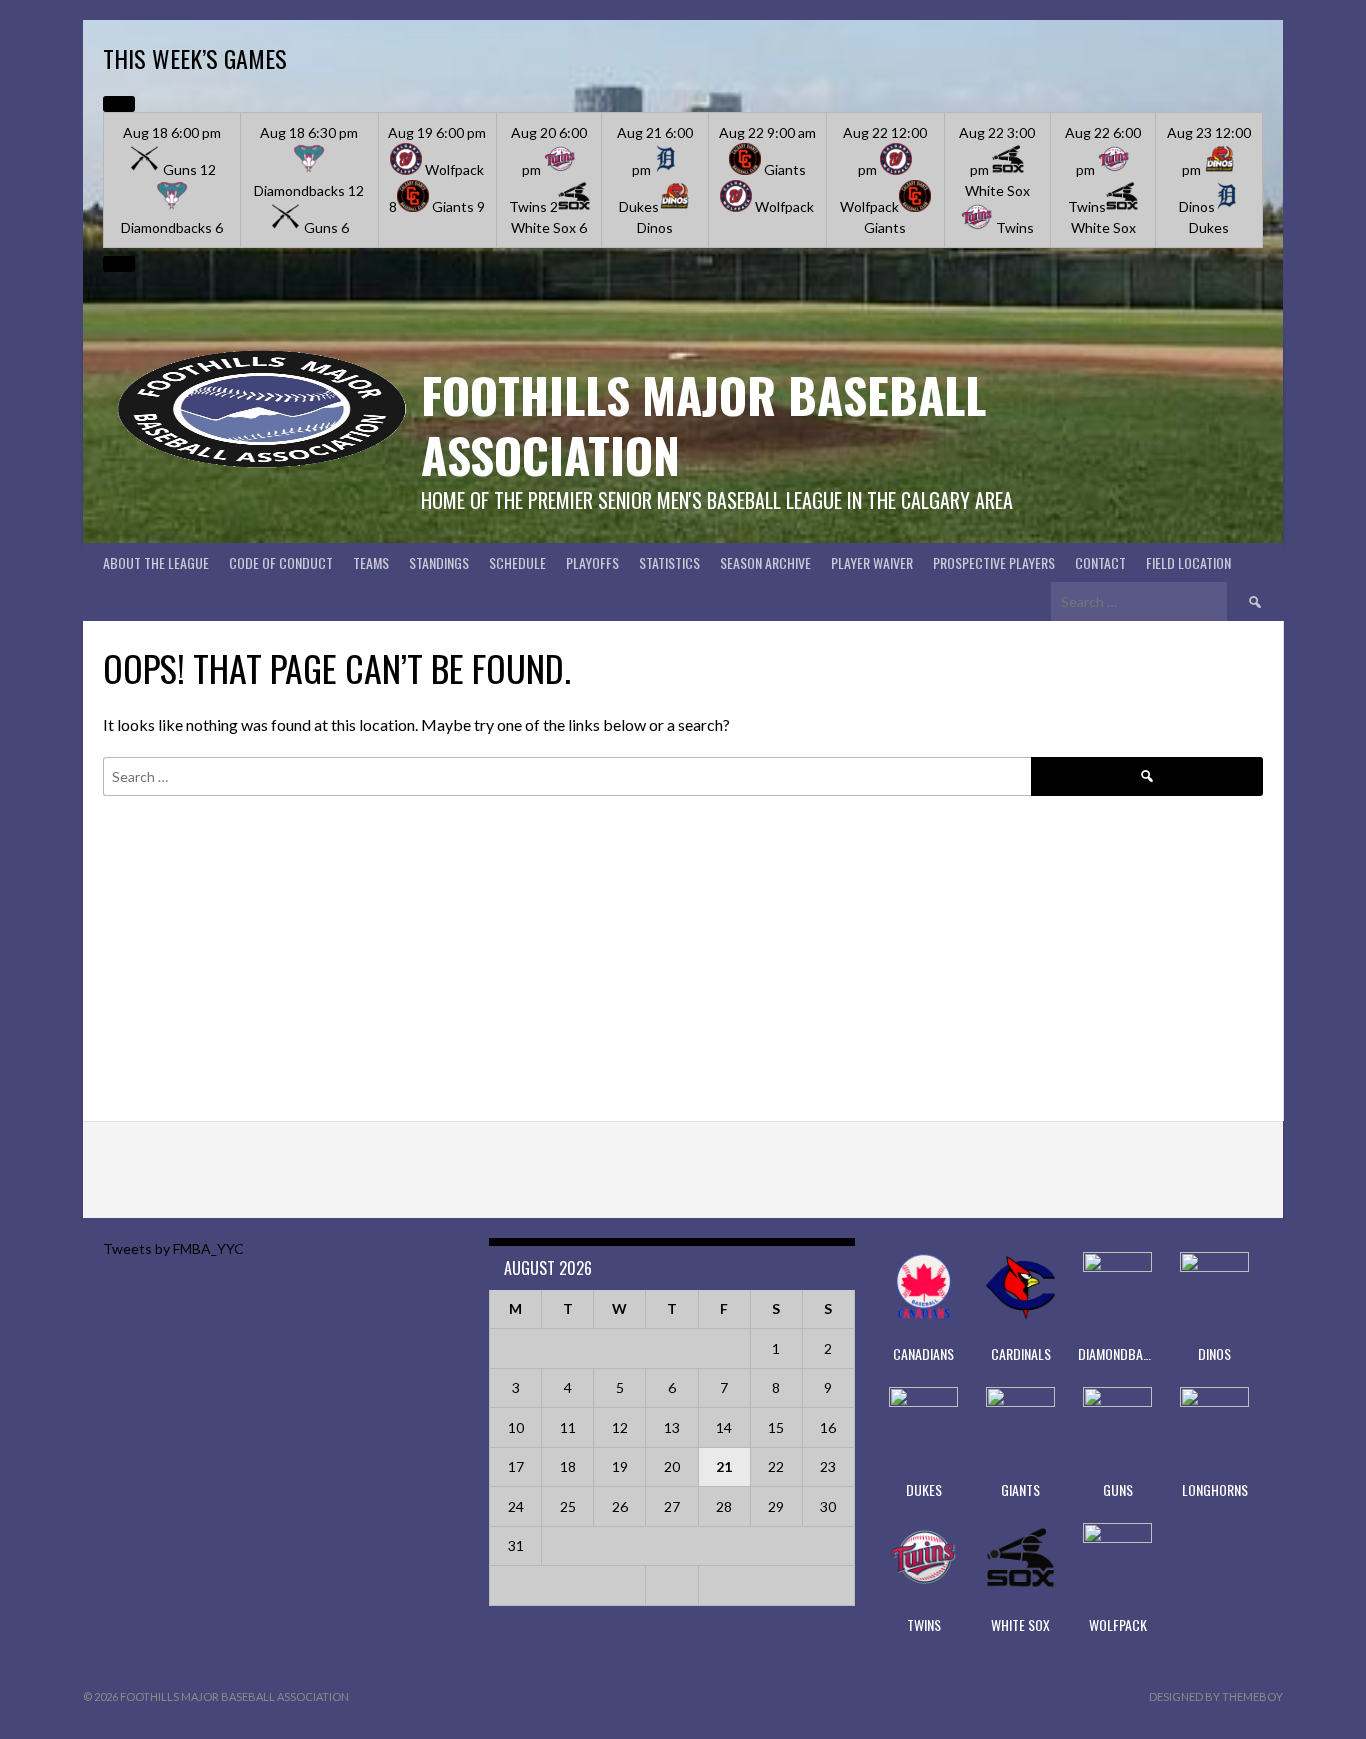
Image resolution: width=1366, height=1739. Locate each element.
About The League (156, 562)
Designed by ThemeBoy (1216, 1696)
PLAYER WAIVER (872, 562)
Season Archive (765, 562)
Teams (371, 562)
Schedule (517, 562)
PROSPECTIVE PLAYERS (994, 562)
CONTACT (1100, 562)
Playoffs (592, 562)
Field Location (1188, 562)
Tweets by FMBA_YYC (173, 1248)
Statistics (669, 562)
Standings (439, 562)
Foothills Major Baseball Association (703, 424)
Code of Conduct (281, 562)
